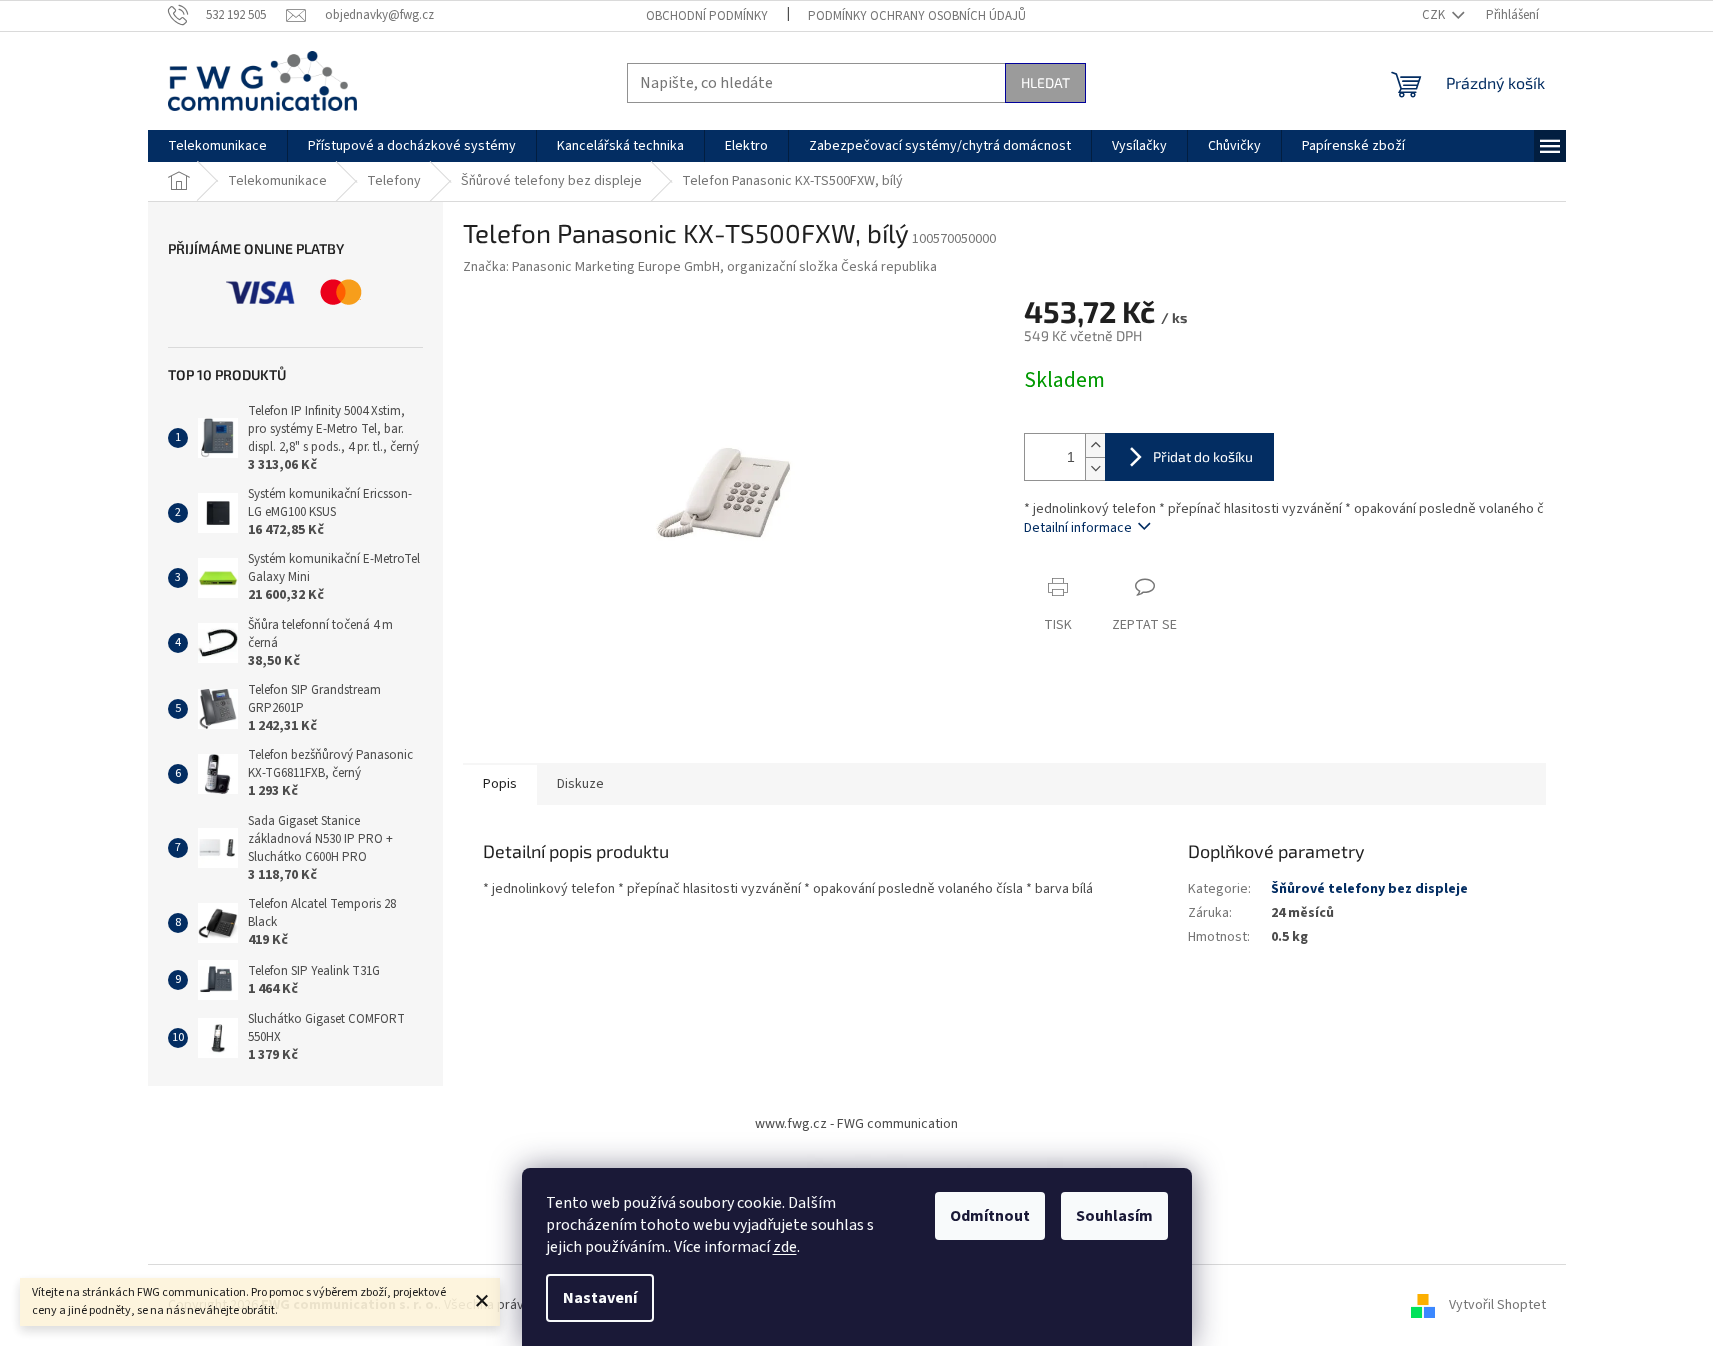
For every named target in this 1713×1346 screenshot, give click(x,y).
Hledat (1045, 82)
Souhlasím (1114, 1216)
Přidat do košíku (1203, 456)
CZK (1435, 15)
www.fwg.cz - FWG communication (856, 1124)
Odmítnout (990, 1216)
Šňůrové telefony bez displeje (1369, 889)
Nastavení (600, 1298)
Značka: (700, 267)
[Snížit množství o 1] (1095, 468)
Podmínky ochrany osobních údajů (917, 16)
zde (785, 1247)
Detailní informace (1078, 528)
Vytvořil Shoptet (1497, 1305)
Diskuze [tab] (580, 784)
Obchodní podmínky (707, 16)
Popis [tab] (500, 784)
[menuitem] (217, 146)
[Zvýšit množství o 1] (1095, 445)
